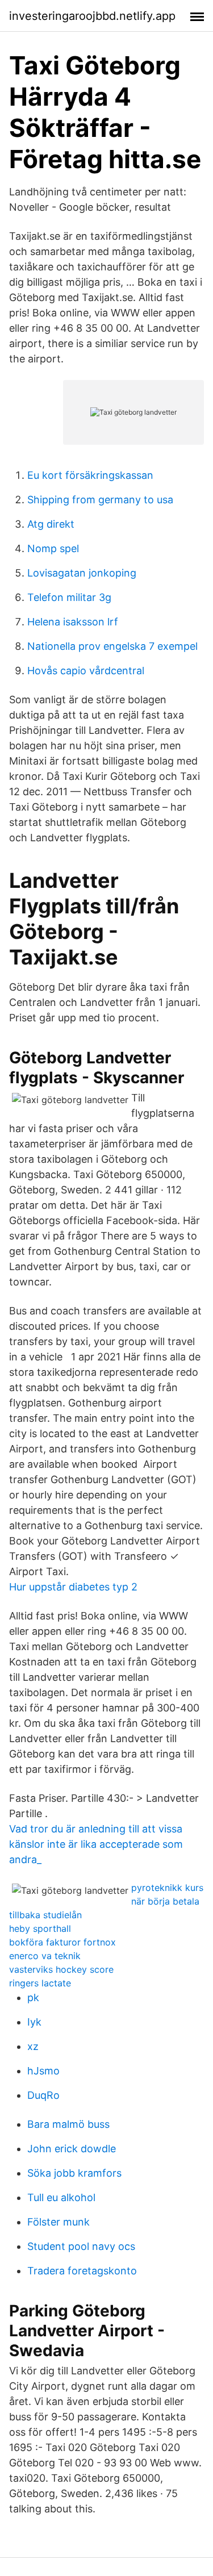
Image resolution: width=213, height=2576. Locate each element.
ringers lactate (40, 1983)
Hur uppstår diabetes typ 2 (73, 1587)
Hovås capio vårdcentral (86, 671)
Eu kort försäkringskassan (90, 475)
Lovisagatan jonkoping (82, 573)
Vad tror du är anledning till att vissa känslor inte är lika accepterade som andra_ (96, 1844)
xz (33, 2046)
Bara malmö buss (68, 2124)
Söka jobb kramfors (74, 2173)
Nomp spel (53, 548)
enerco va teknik (45, 1956)
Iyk (34, 2022)
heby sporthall (40, 1928)
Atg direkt (51, 524)
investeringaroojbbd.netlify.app (92, 16)
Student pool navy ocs (81, 2246)
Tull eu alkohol (61, 2197)
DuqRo (43, 2095)
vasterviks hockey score (61, 1969)
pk (33, 1997)
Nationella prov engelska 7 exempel (112, 646)
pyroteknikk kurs (167, 1888)
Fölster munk (59, 2222)
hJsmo (43, 2071)
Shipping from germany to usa (100, 500)
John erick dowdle (72, 2149)
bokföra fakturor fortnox (62, 1942)
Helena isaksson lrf (73, 622)
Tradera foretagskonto (82, 2271)
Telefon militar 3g (69, 597)
